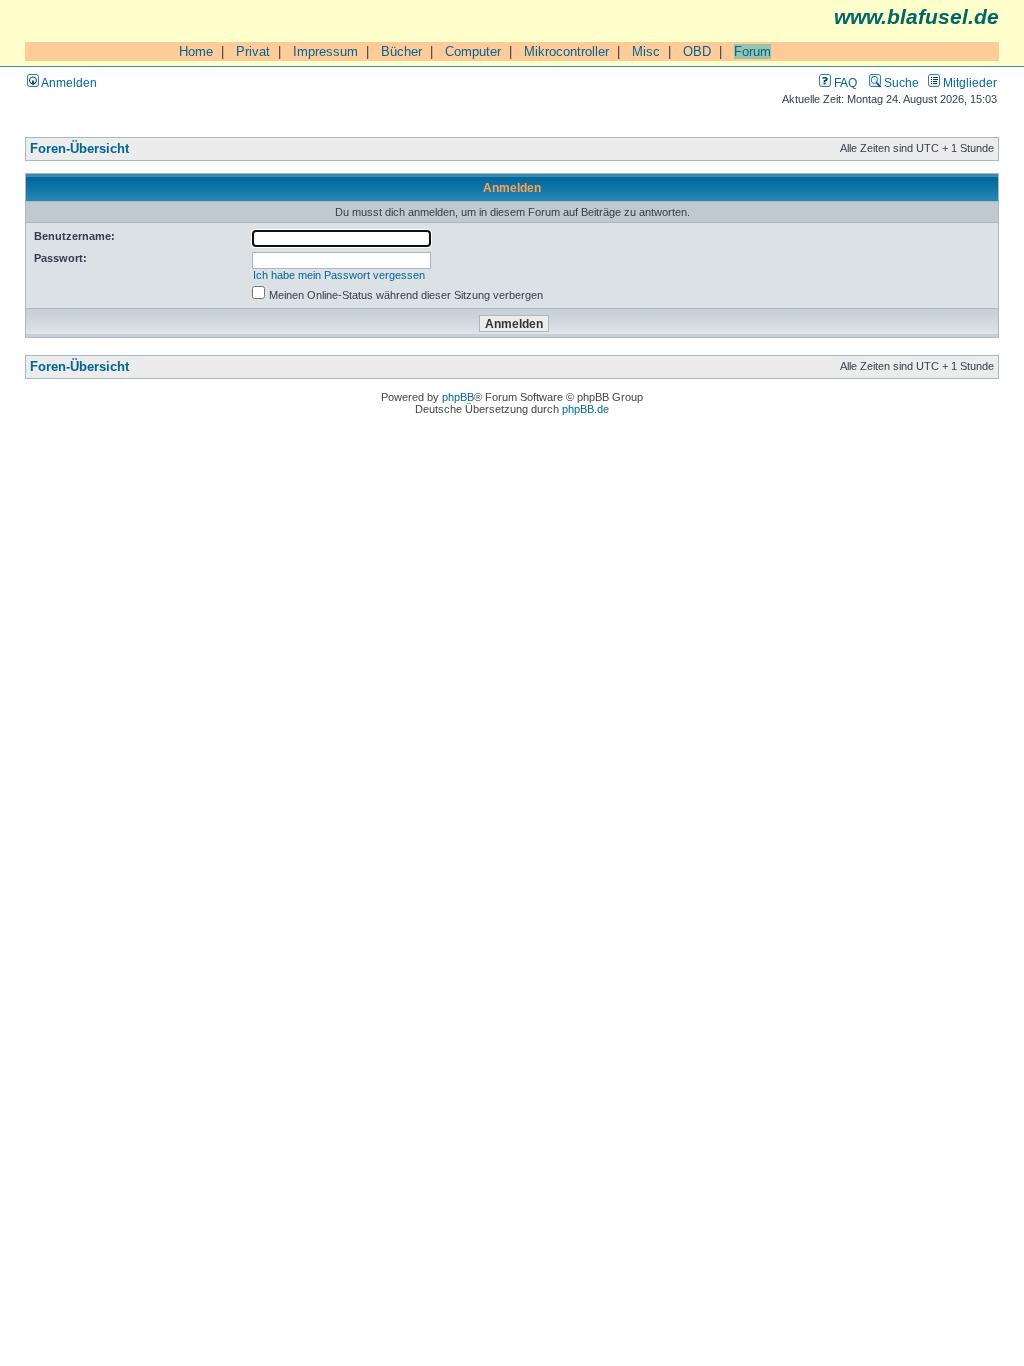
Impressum (325, 51)
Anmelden (68, 82)
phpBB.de (585, 409)
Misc (646, 51)
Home (196, 51)
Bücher (401, 51)
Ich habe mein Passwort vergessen (339, 275)
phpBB (458, 397)
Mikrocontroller (566, 51)
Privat (253, 51)
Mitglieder (968, 82)
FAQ (844, 82)
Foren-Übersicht (79, 149)
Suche (900, 82)
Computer (473, 51)
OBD (697, 51)
